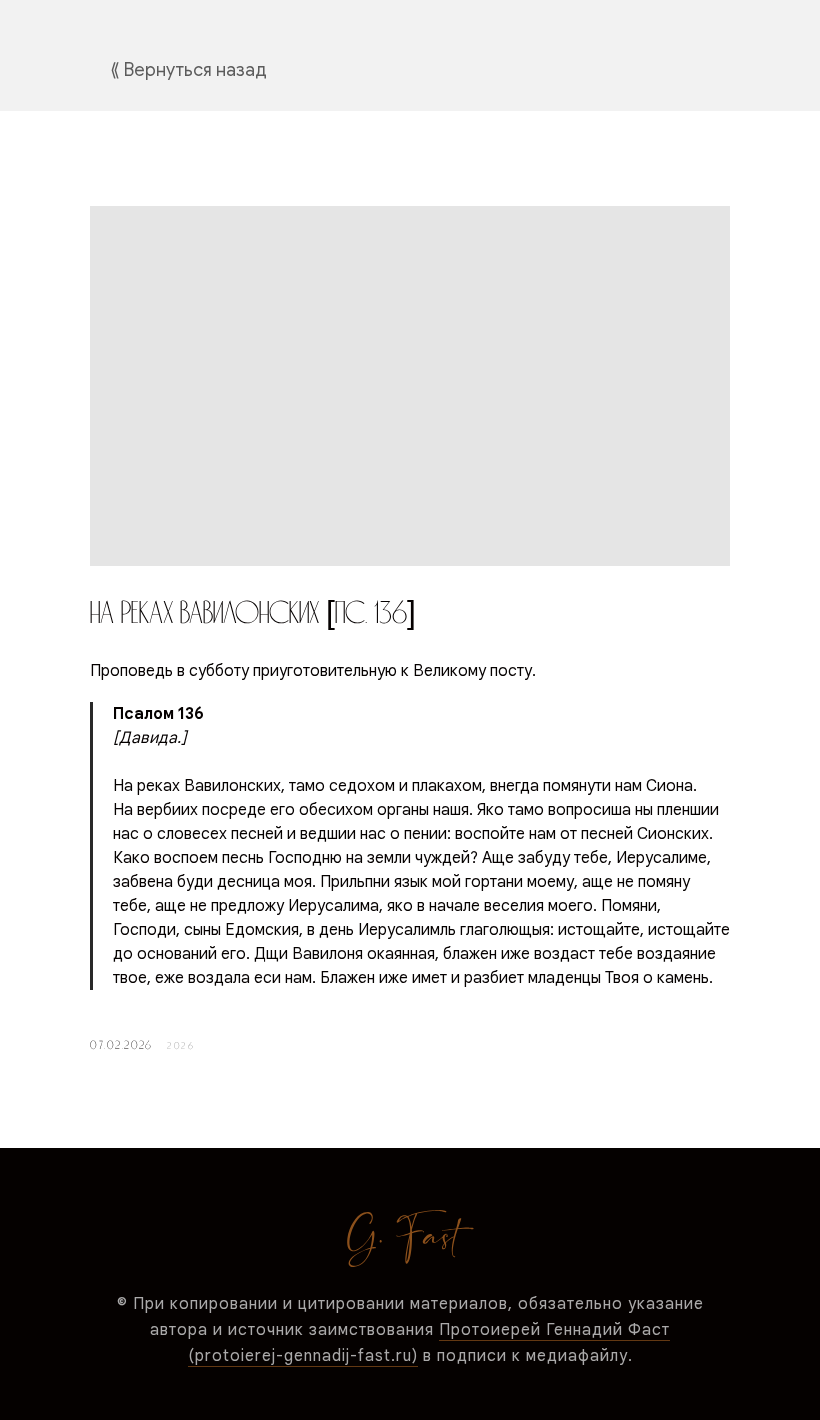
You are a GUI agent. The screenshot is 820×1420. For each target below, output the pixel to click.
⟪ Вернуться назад (188, 70)
